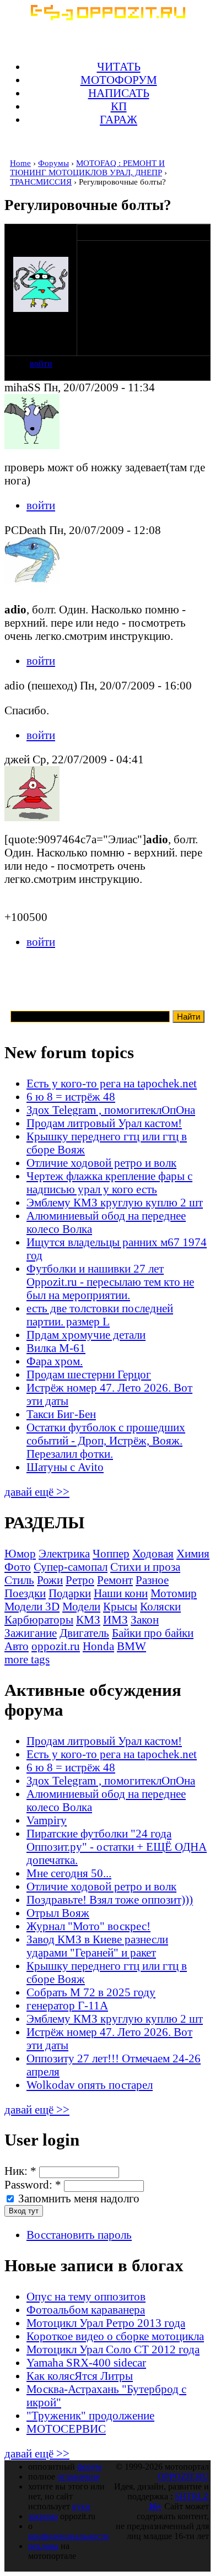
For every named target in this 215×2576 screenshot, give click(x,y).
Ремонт (115, 1580)
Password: (33, 2184)
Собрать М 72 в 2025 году (91, 1992)
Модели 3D (32, 1606)
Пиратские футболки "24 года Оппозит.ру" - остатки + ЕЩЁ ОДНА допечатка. (117, 1847)
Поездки (25, 1593)
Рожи (50, 1580)
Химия (193, 1553)
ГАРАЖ (119, 119)
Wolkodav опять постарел (90, 2085)
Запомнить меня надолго (77, 2198)
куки (81, 2506)
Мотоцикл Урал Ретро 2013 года (106, 2323)
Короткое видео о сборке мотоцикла (115, 2336)
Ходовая (153, 1553)
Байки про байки (153, 1633)
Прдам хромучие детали (86, 1335)
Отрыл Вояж (58, 1913)
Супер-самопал (71, 1567)
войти (41, 363)
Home (20, 163)
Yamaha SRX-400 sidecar (86, 2362)
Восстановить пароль (79, 2235)
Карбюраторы (39, 1620)
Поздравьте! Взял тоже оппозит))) (110, 1899)
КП (119, 106)
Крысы (120, 1606)
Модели (81, 1606)
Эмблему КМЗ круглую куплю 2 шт (115, 1202)
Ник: (20, 2171)
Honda (98, 1646)
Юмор (20, 1553)
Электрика (64, 1553)
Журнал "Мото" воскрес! (88, 1926)
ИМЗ (115, 1620)
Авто (17, 1646)
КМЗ (88, 1620)
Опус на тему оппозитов (86, 2296)
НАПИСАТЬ (119, 93)
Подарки (70, 1593)
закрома (43, 2516)
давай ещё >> (37, 1492)
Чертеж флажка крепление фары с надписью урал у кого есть (109, 1182)
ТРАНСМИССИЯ (41, 182)
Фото (18, 1567)
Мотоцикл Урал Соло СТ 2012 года (113, 2349)
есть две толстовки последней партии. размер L (100, 1315)
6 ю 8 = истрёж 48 (71, 1096)
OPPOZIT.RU (183, 2477)
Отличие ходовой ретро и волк (101, 1163)
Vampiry (47, 1820)
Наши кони (121, 1593)
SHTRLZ (192, 2496)
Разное (152, 1580)
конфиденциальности (69, 2536)
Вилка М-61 (56, 1348)
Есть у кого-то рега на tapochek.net (112, 1083)
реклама (43, 2546)
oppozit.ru (56, 1646)
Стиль (19, 1580)
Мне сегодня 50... (69, 1873)
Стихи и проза (145, 1567)
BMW (131, 1646)
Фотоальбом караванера (86, 2310)
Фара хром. (55, 1361)
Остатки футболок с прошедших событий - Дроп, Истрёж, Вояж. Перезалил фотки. (106, 1440)
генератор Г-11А (67, 2005)
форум (89, 2467)
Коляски (160, 1606)
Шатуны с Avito (65, 1467)
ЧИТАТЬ (119, 66)
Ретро (80, 1580)
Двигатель (84, 1633)
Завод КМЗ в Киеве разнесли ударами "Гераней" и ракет (97, 1946)
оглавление (79, 2477)
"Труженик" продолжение (90, 2415)
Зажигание (31, 1633)
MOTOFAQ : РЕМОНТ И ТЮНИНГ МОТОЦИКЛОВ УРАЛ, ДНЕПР (87, 168)
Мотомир (174, 1593)
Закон (145, 1620)
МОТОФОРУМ (119, 80)
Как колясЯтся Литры (80, 2376)
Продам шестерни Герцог (89, 1374)
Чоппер (111, 1553)
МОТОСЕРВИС (66, 2429)
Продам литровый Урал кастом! (104, 1123)
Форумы (53, 163)
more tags (27, 1659)
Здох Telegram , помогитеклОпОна (111, 1110)
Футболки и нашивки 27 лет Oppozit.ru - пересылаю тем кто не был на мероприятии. (110, 1282)
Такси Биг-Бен (61, 1414)
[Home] (108, 16)
